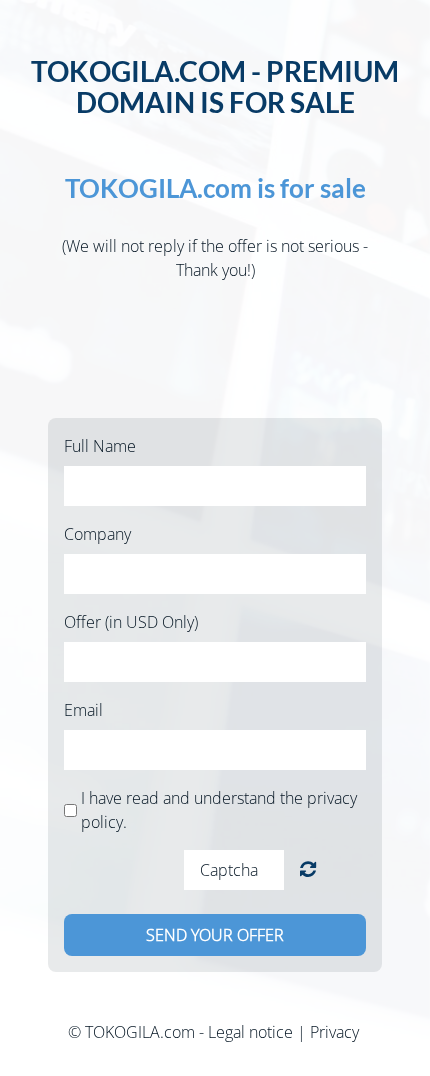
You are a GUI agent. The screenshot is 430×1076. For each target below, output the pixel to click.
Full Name (100, 446)
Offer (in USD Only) (131, 622)
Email (83, 710)
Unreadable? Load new (308, 869)
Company (97, 534)
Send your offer (215, 935)
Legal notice (250, 1032)
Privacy (334, 1032)
